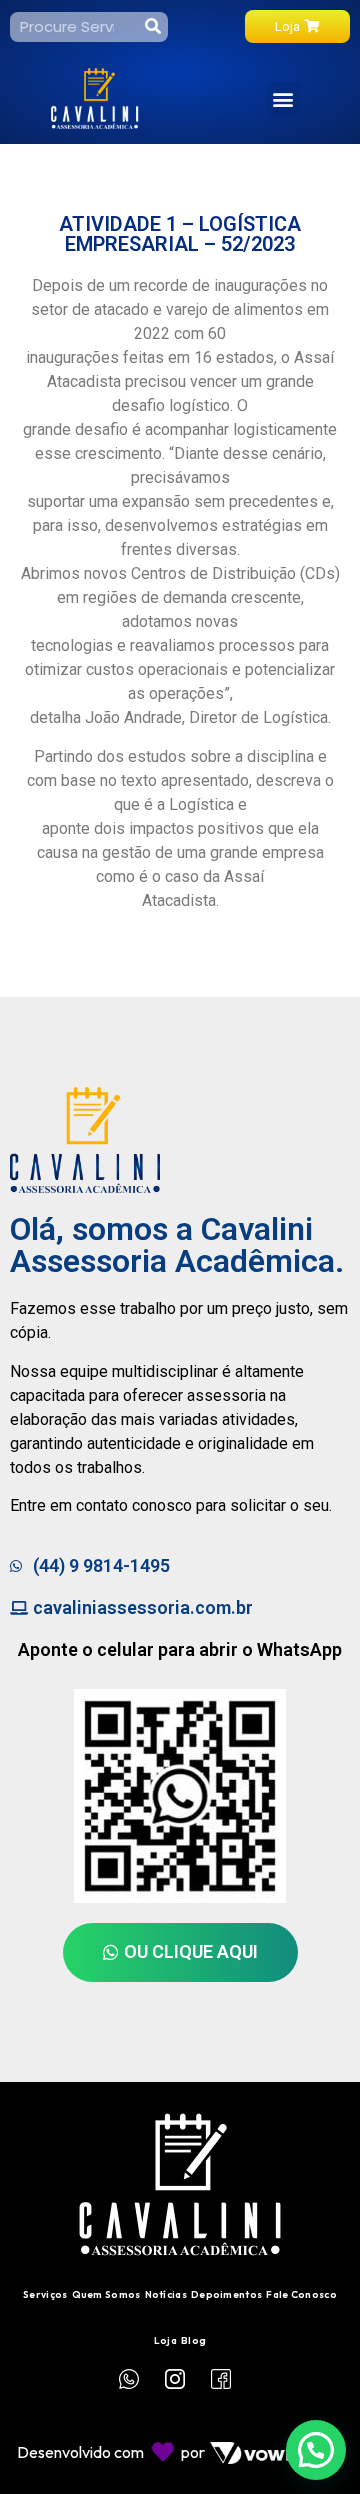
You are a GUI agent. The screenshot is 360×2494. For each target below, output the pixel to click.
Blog (193, 2340)
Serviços (45, 2294)
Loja (165, 2340)
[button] (283, 98)
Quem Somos (106, 2294)
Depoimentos (226, 2294)
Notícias (166, 2294)
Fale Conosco (301, 2294)
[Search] (153, 27)
